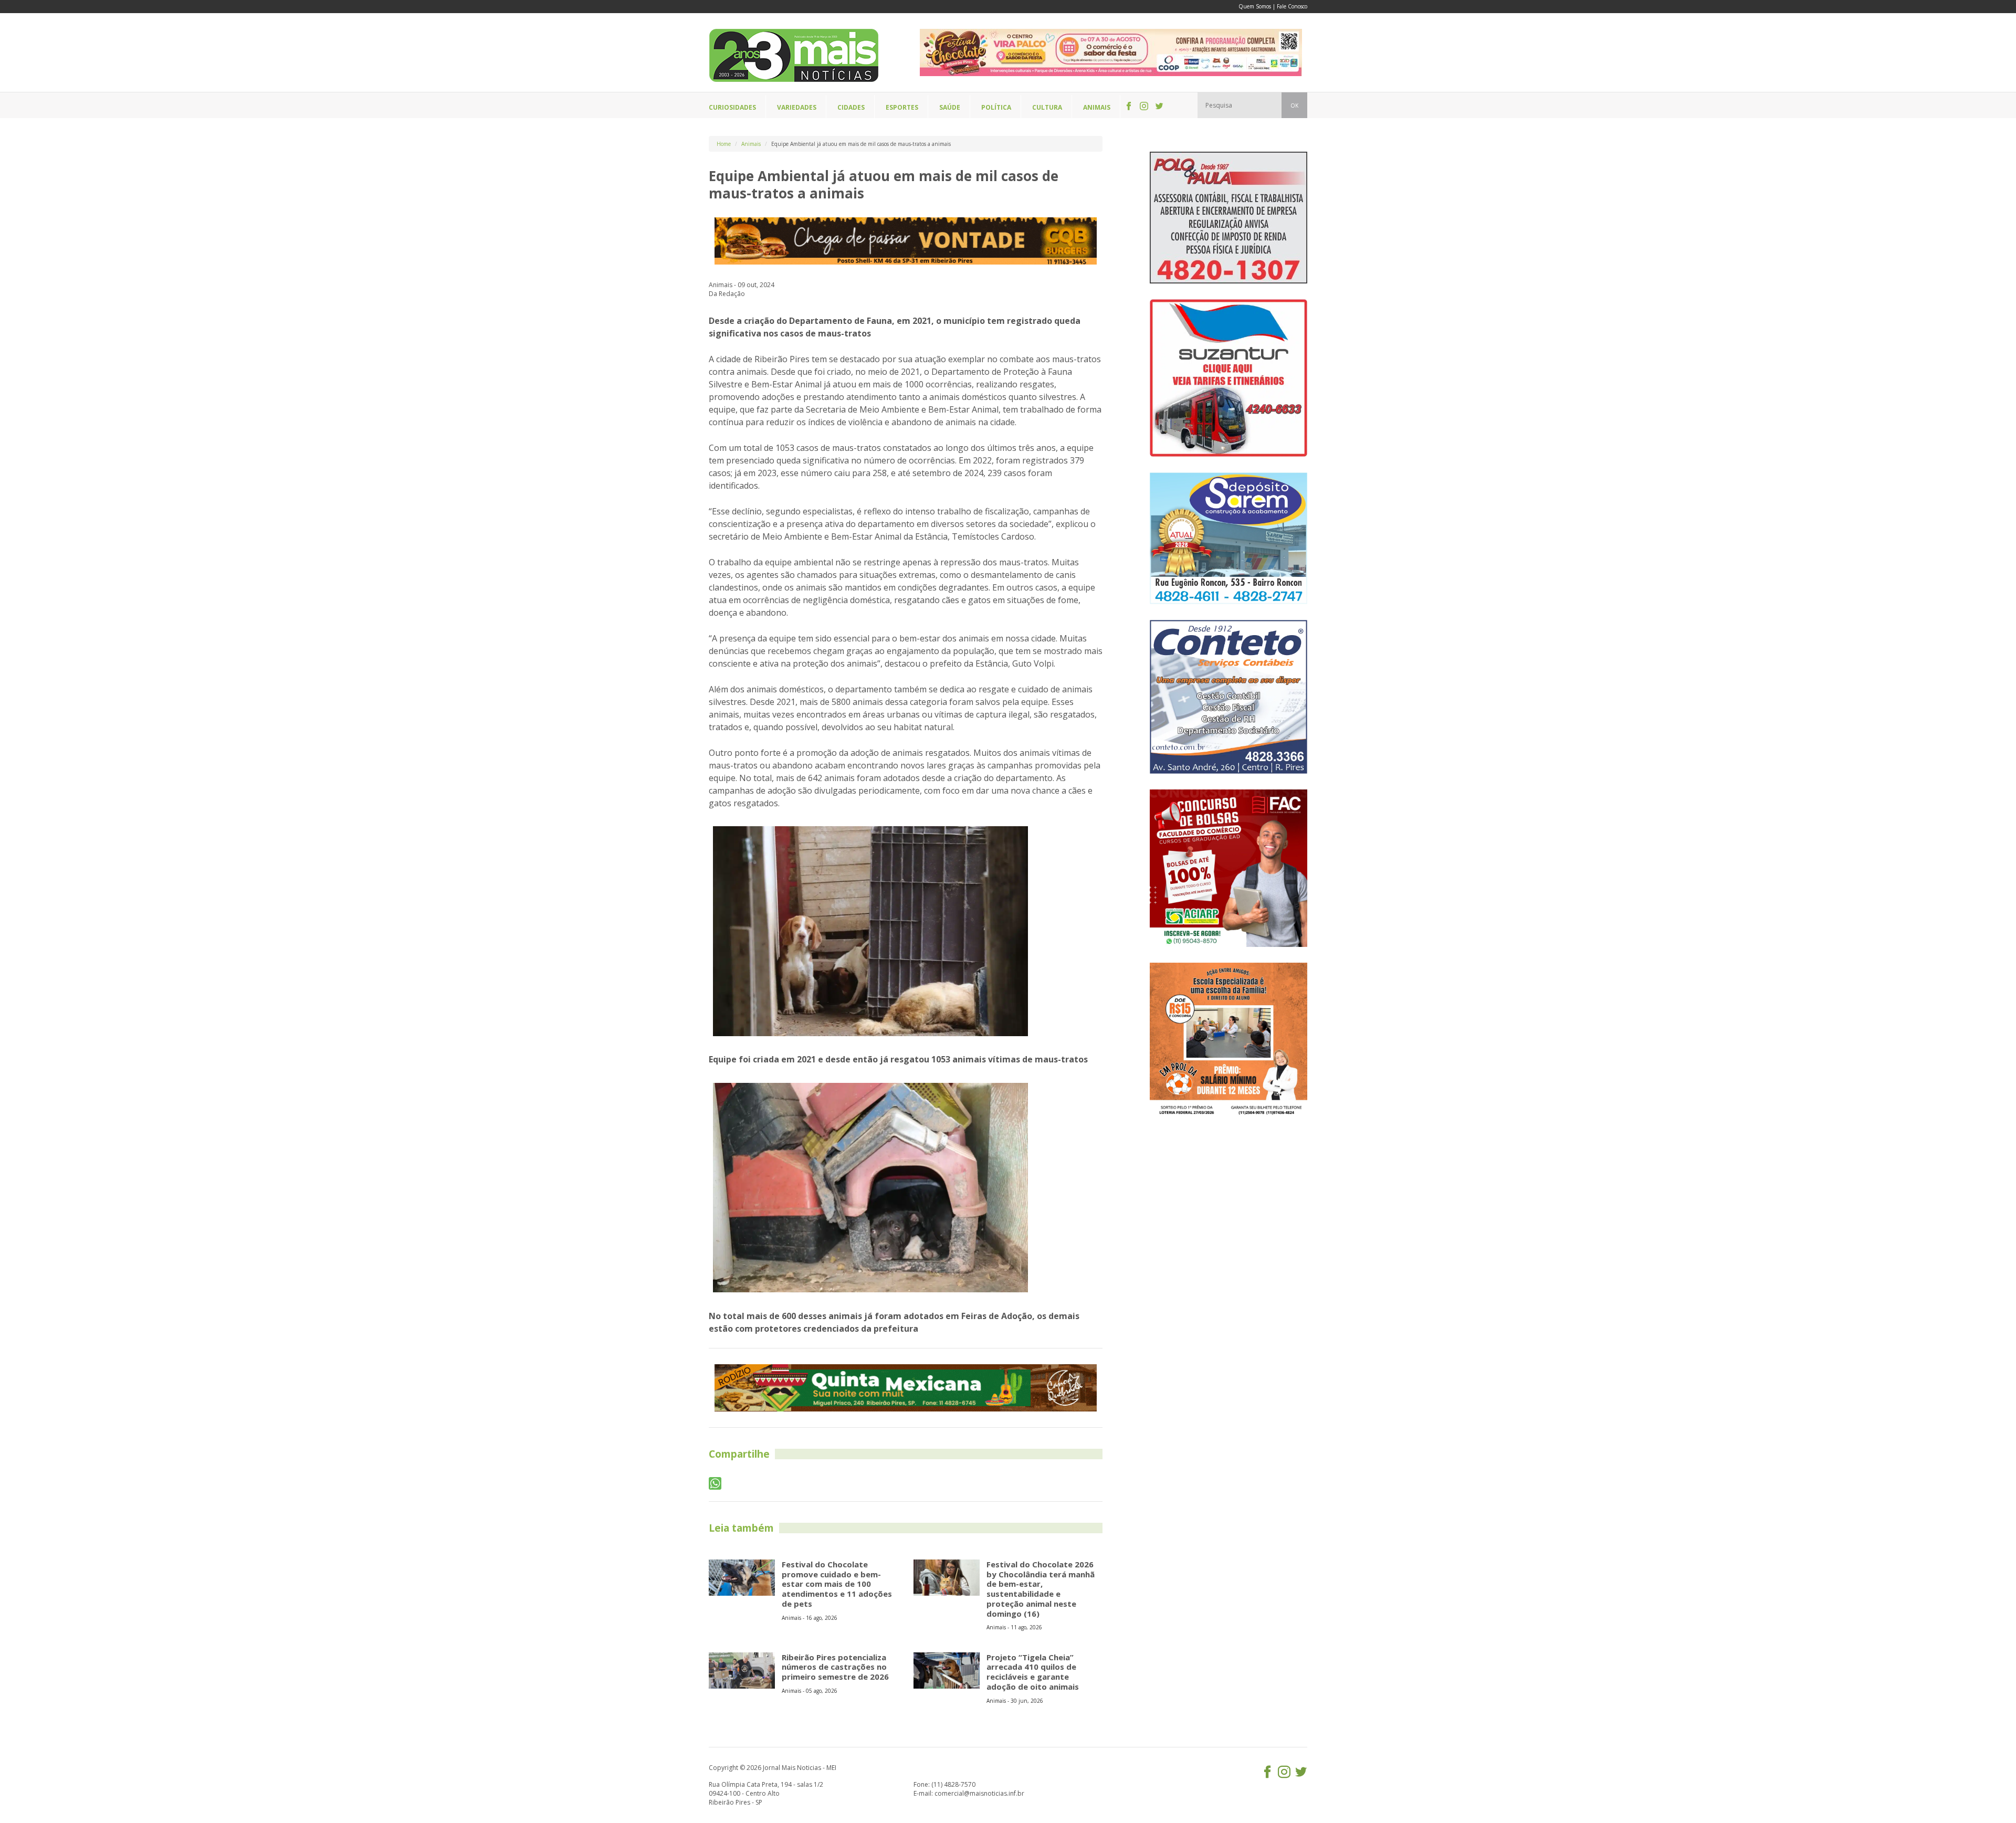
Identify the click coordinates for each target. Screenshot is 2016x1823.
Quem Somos (1255, 6)
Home (724, 144)
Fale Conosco (1292, 6)
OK (1294, 106)
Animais (751, 144)
